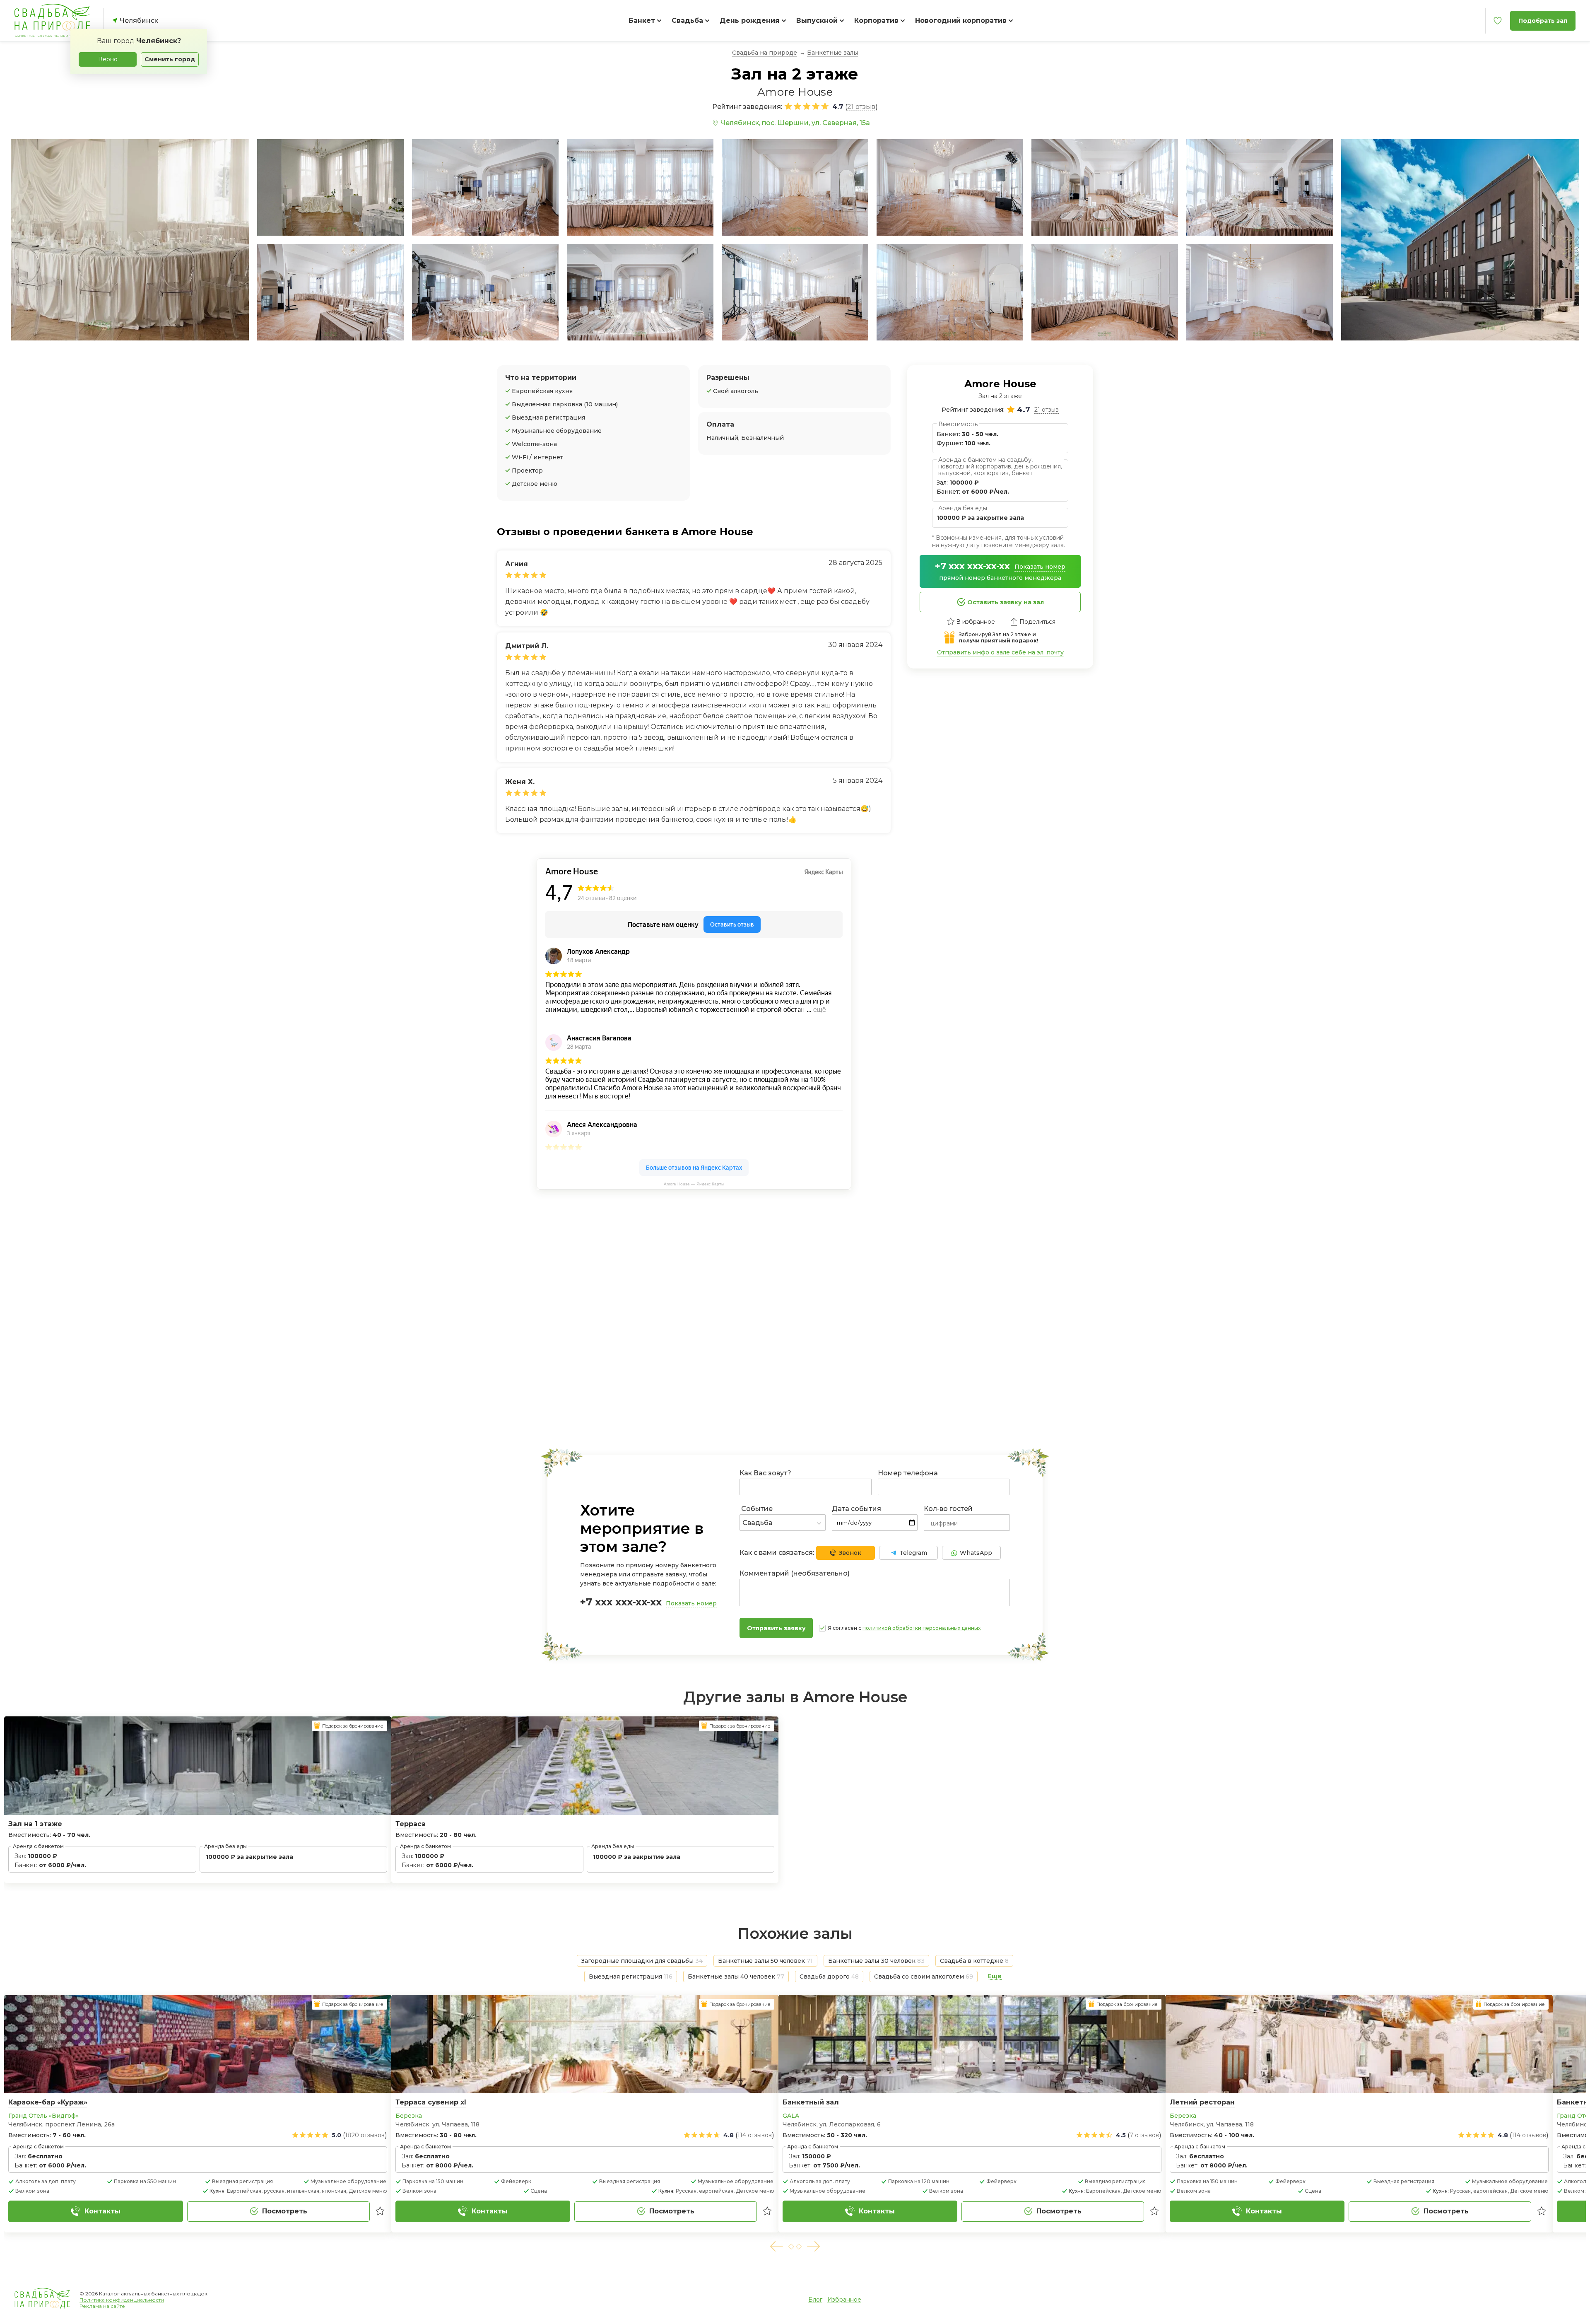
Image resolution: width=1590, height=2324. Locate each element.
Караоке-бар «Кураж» (48, 2102)
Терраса (411, 1824)
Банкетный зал (811, 2102)
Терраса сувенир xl (431, 2102)
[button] (776, 2246)
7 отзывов (1144, 2135)
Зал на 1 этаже (35, 1824)
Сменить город (170, 59)
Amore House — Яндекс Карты (694, 1184)
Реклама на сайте (102, 2306)
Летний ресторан (1202, 2102)
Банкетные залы (832, 53)
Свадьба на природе (765, 53)
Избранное (844, 2300)
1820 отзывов (365, 2135)
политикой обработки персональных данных (921, 1628)
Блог (815, 2300)
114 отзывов (755, 2135)
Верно (108, 59)
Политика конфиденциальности (122, 2300)
